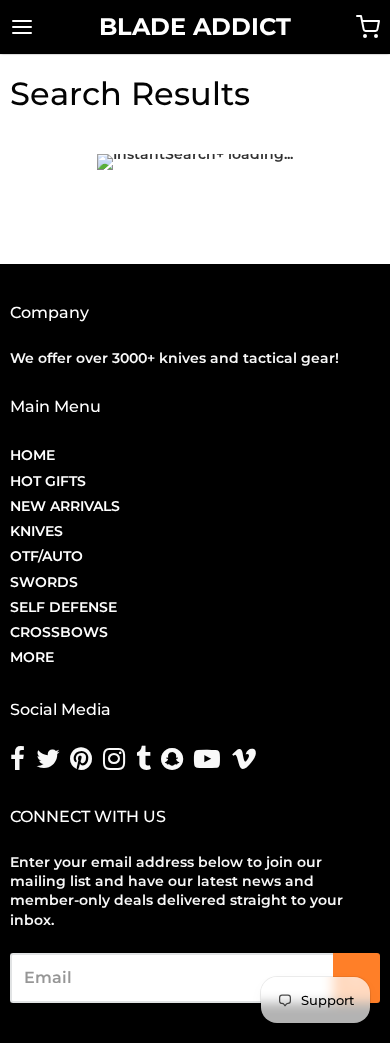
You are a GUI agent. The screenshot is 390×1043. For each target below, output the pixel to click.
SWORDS (44, 582)
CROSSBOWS (59, 632)
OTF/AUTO (46, 556)
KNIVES (36, 531)
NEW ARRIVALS (65, 506)
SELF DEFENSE (63, 607)
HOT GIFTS (48, 481)
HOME (32, 455)
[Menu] (47, 27)
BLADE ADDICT (195, 26)
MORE (32, 657)
